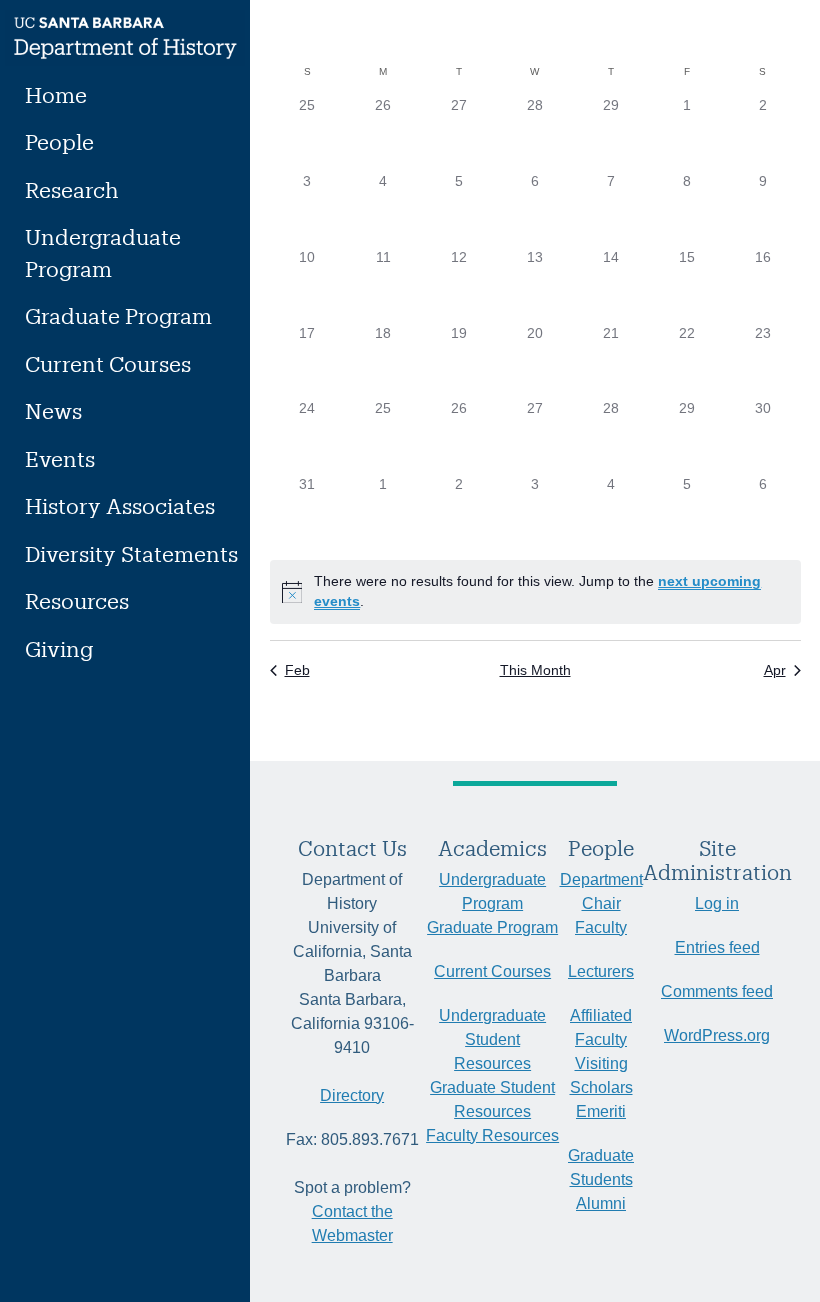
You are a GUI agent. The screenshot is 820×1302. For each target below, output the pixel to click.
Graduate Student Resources (492, 1099)
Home (56, 94)
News (53, 410)
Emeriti (601, 1111)
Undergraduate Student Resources (492, 1039)
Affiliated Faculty (601, 1027)
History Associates (120, 505)
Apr (775, 670)
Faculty (601, 927)
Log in (717, 903)
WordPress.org (717, 1035)
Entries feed (717, 947)
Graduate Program (118, 315)
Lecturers (601, 971)
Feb (297, 670)
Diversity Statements (131, 553)
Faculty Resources (492, 1135)
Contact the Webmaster (352, 1223)
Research (72, 189)
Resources (77, 600)
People (59, 141)
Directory (352, 1095)
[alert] (535, 592)
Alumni (601, 1203)
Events (60, 458)
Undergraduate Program (103, 252)
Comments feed (717, 991)
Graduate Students (601, 1167)
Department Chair (601, 891)
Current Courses (108, 363)
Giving (59, 648)
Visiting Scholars (601, 1075)
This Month (535, 670)
